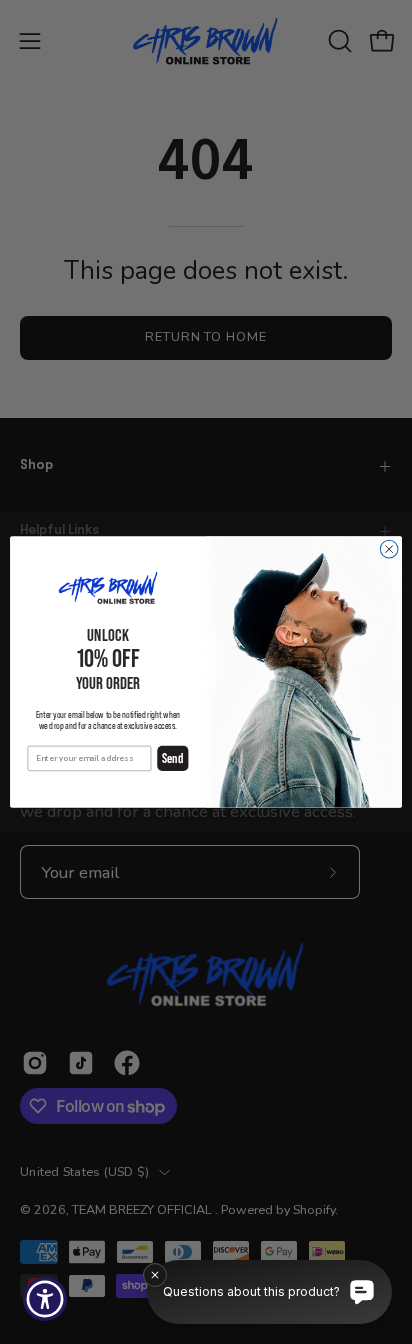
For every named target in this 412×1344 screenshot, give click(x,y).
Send (172, 759)
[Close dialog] (389, 549)
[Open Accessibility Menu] (45, 1299)
